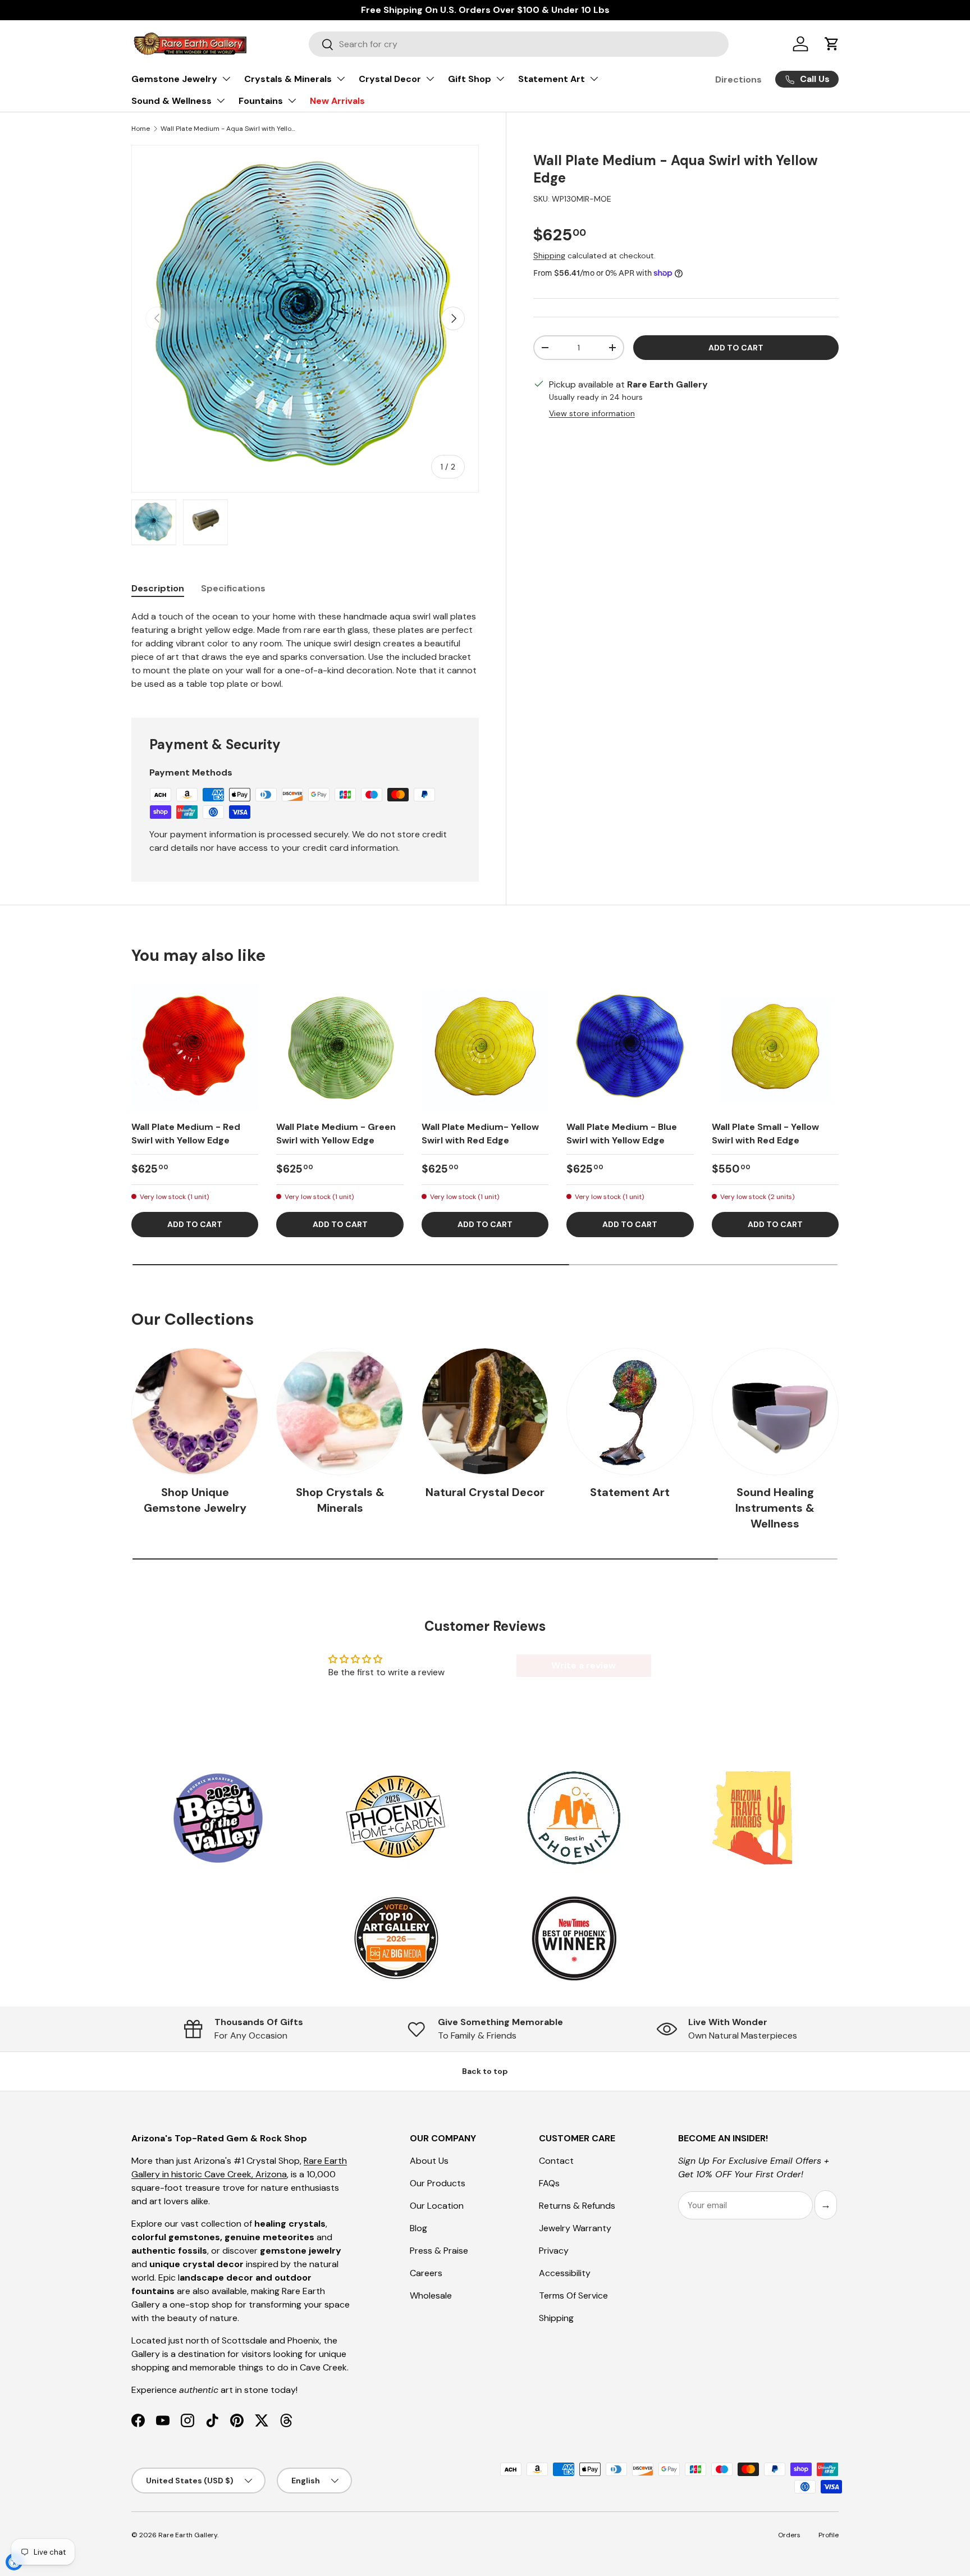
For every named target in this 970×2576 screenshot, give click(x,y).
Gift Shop (470, 79)
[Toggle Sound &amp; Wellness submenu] (221, 101)
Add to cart (736, 348)
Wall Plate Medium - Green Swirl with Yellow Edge (336, 1134)
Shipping (549, 256)
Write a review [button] (584, 1665)
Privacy (554, 2251)
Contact (556, 2161)
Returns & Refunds (577, 2206)
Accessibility (565, 2273)
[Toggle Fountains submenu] (292, 101)
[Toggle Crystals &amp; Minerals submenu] (341, 79)
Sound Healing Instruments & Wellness (775, 1508)
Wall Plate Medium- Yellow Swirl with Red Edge (480, 1134)
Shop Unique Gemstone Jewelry (195, 1500)
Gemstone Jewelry (174, 79)
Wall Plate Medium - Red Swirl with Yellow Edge (186, 1134)
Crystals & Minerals (288, 79)
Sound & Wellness (171, 101)
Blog (418, 2228)
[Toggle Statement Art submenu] (594, 79)
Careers (426, 2273)
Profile (829, 2535)
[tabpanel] (305, 650)
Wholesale (431, 2295)
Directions (738, 79)
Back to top (485, 2071)
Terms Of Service (573, 2295)
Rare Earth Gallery (188, 2535)
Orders (789, 2535)
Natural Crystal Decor (485, 1492)
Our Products (438, 2183)
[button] (832, 44)
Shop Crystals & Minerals (340, 1500)
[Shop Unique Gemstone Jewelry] (195, 1411)
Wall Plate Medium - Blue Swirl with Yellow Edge (622, 1134)
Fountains (261, 101)
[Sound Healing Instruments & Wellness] (775, 1411)
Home (141, 129)
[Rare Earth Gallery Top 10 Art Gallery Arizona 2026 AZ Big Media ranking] (396, 1939)
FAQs (549, 2183)
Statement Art (552, 79)
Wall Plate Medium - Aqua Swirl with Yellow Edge (228, 129)
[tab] (158, 588)
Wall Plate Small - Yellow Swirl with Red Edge (765, 1134)
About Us (429, 2161)
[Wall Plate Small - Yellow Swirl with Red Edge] (775, 1048)
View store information (592, 413)
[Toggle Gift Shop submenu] (500, 79)
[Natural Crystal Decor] (485, 1411)
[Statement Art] (630, 1411)
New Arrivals (337, 101)
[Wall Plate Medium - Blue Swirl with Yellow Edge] (630, 1048)
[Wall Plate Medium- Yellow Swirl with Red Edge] (485, 1048)
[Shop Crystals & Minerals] (340, 1411)
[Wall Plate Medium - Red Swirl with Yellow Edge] (195, 1048)
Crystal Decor (390, 79)
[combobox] (519, 44)
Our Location (437, 2206)
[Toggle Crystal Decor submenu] (430, 79)
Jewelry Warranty (575, 2228)
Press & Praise (439, 2251)
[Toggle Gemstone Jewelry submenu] (226, 79)
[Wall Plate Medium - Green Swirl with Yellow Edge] (340, 1048)
